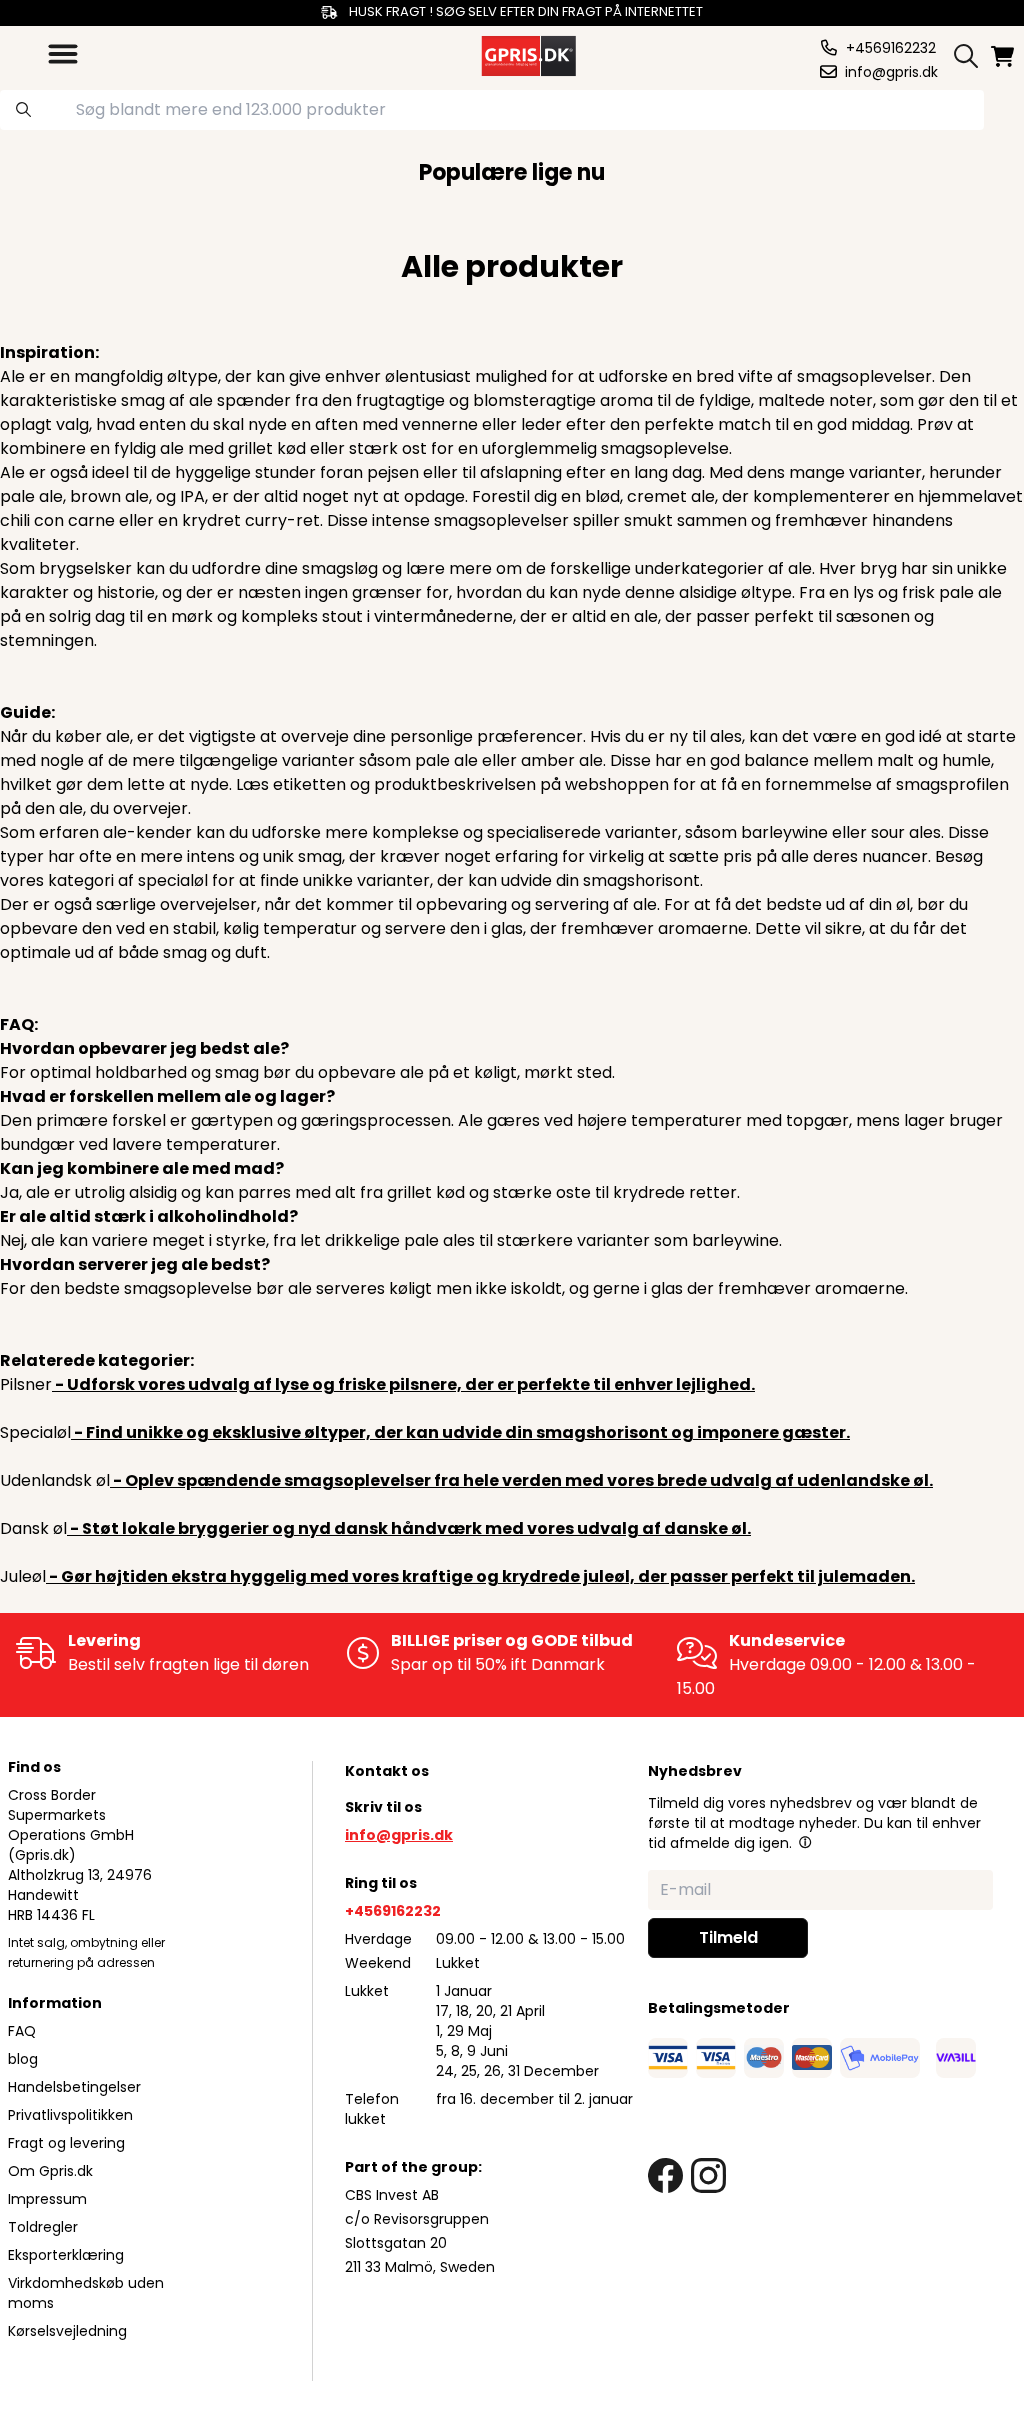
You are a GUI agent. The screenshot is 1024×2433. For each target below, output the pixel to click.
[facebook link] (665, 2175)
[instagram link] (708, 2175)
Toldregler (43, 2227)
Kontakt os (387, 1771)
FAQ (22, 2031)
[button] (805, 1842)
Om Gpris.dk (50, 2171)
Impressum (47, 2199)
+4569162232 (393, 1911)
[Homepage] (527, 54)
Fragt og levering (66, 2143)
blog (23, 2059)
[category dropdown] (63, 54)
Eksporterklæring (66, 2255)
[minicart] (1004, 56)
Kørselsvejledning (67, 2331)
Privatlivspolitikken (70, 2115)
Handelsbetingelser (74, 2087)
